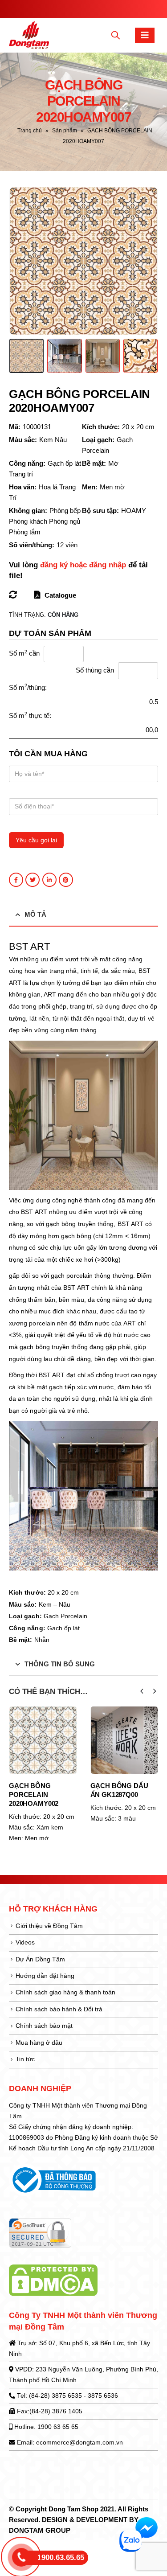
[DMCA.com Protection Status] (53, 2280)
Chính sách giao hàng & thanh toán (65, 1992)
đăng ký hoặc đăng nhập (83, 565)
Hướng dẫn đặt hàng (45, 1976)
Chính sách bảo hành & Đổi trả (59, 2009)
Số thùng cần (95, 670)
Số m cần (24, 653)
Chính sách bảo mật (44, 2026)
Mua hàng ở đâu (39, 2043)
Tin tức (25, 2059)
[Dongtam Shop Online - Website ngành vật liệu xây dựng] (29, 35)
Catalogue (59, 595)
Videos (25, 1942)
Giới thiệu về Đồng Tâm (49, 1926)
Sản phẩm (65, 131)
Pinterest (66, 880)
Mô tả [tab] (35, 914)
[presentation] (20, 261)
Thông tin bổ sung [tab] (60, 1664)
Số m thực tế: (30, 715)
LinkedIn (49, 880)
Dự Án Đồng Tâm (40, 1959)
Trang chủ (30, 131)
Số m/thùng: (28, 687)
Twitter (33, 880)
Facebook (16, 880)
